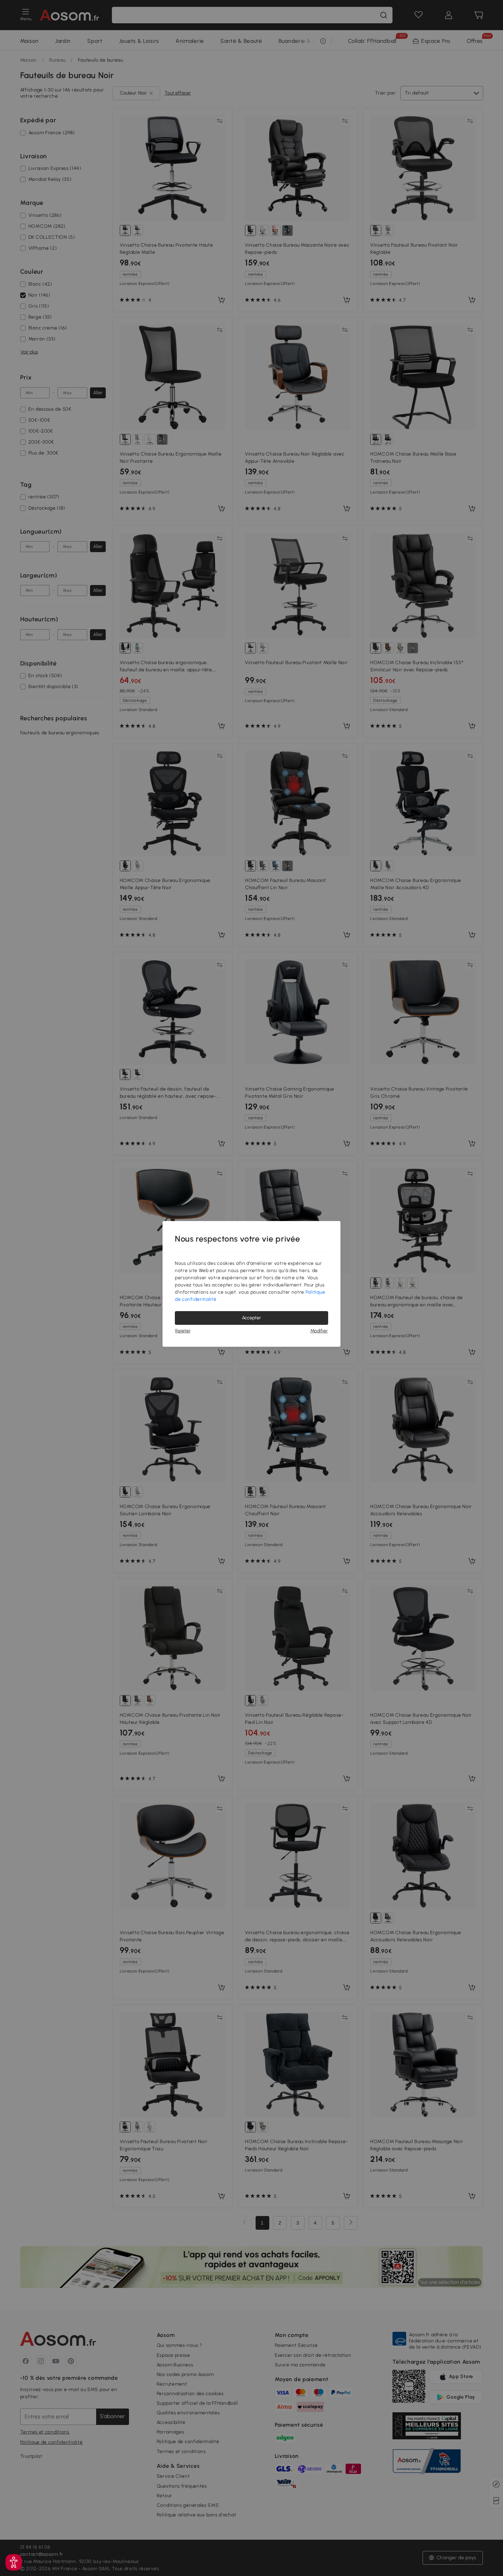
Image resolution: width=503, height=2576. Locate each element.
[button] (14, 2562)
